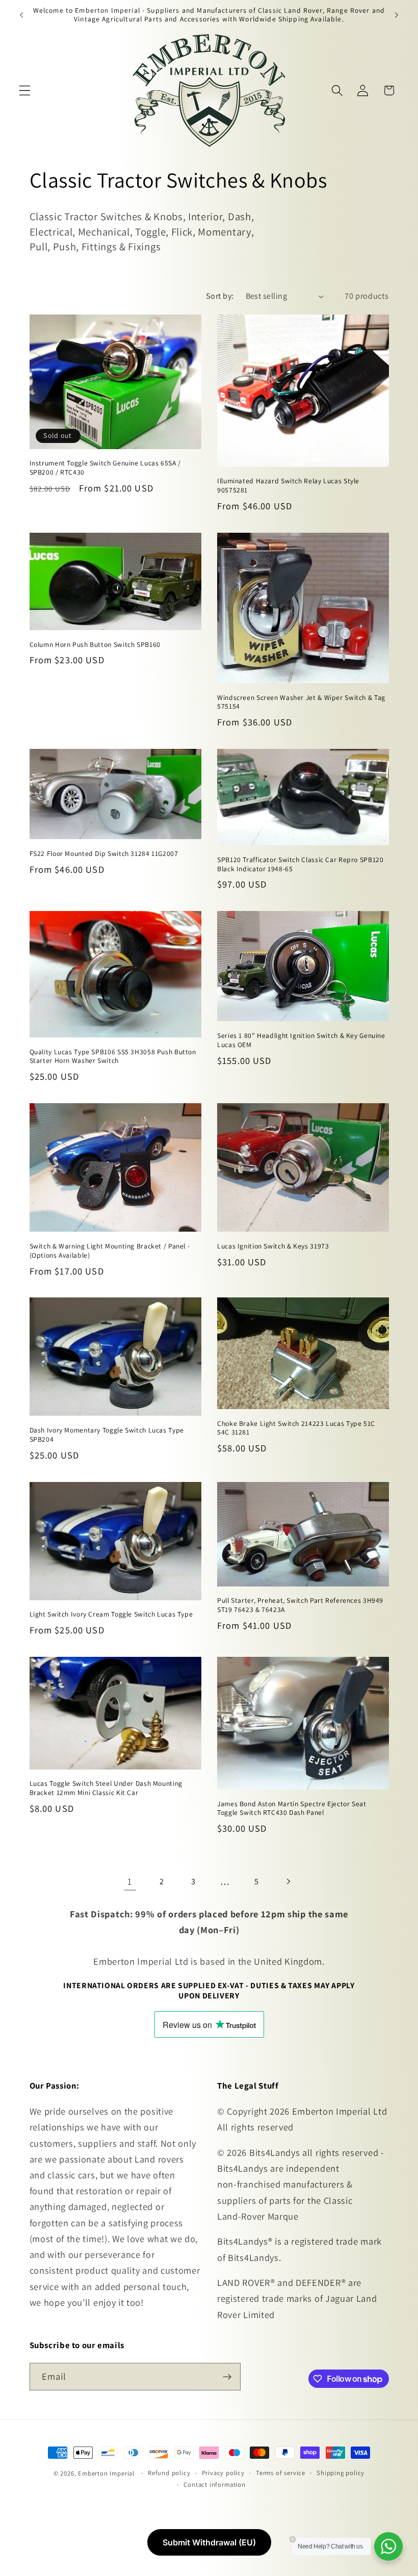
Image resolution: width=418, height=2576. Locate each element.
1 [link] (130, 1881)
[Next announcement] (397, 15)
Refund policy (169, 2473)
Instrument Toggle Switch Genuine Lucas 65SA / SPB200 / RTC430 (105, 468)
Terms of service (281, 2473)
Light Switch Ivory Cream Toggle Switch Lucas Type (111, 1614)
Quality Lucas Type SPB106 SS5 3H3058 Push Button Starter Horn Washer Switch (113, 1057)
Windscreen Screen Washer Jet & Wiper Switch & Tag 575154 (301, 702)
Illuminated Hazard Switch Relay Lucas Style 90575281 (288, 486)
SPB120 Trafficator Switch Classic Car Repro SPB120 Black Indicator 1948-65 (301, 864)
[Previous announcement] (21, 15)
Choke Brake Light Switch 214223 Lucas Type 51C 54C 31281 (296, 1428)
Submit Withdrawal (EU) (209, 2542)
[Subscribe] (227, 2377)
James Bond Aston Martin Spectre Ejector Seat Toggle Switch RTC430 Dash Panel (292, 1809)
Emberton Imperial (106, 2473)
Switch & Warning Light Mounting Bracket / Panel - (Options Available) (110, 1251)
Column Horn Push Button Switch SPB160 (95, 645)
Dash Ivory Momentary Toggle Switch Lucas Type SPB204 (107, 1435)
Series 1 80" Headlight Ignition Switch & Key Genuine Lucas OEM (301, 1040)
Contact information (214, 2484)
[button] (25, 90)
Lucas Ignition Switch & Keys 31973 (273, 1246)
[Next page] (288, 1881)
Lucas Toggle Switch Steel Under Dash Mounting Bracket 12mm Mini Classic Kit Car (106, 1788)
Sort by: (220, 296)
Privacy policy (223, 2473)
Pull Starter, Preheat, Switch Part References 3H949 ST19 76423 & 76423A (300, 1605)
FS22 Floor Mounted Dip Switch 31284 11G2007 (104, 854)
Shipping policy (341, 2473)
